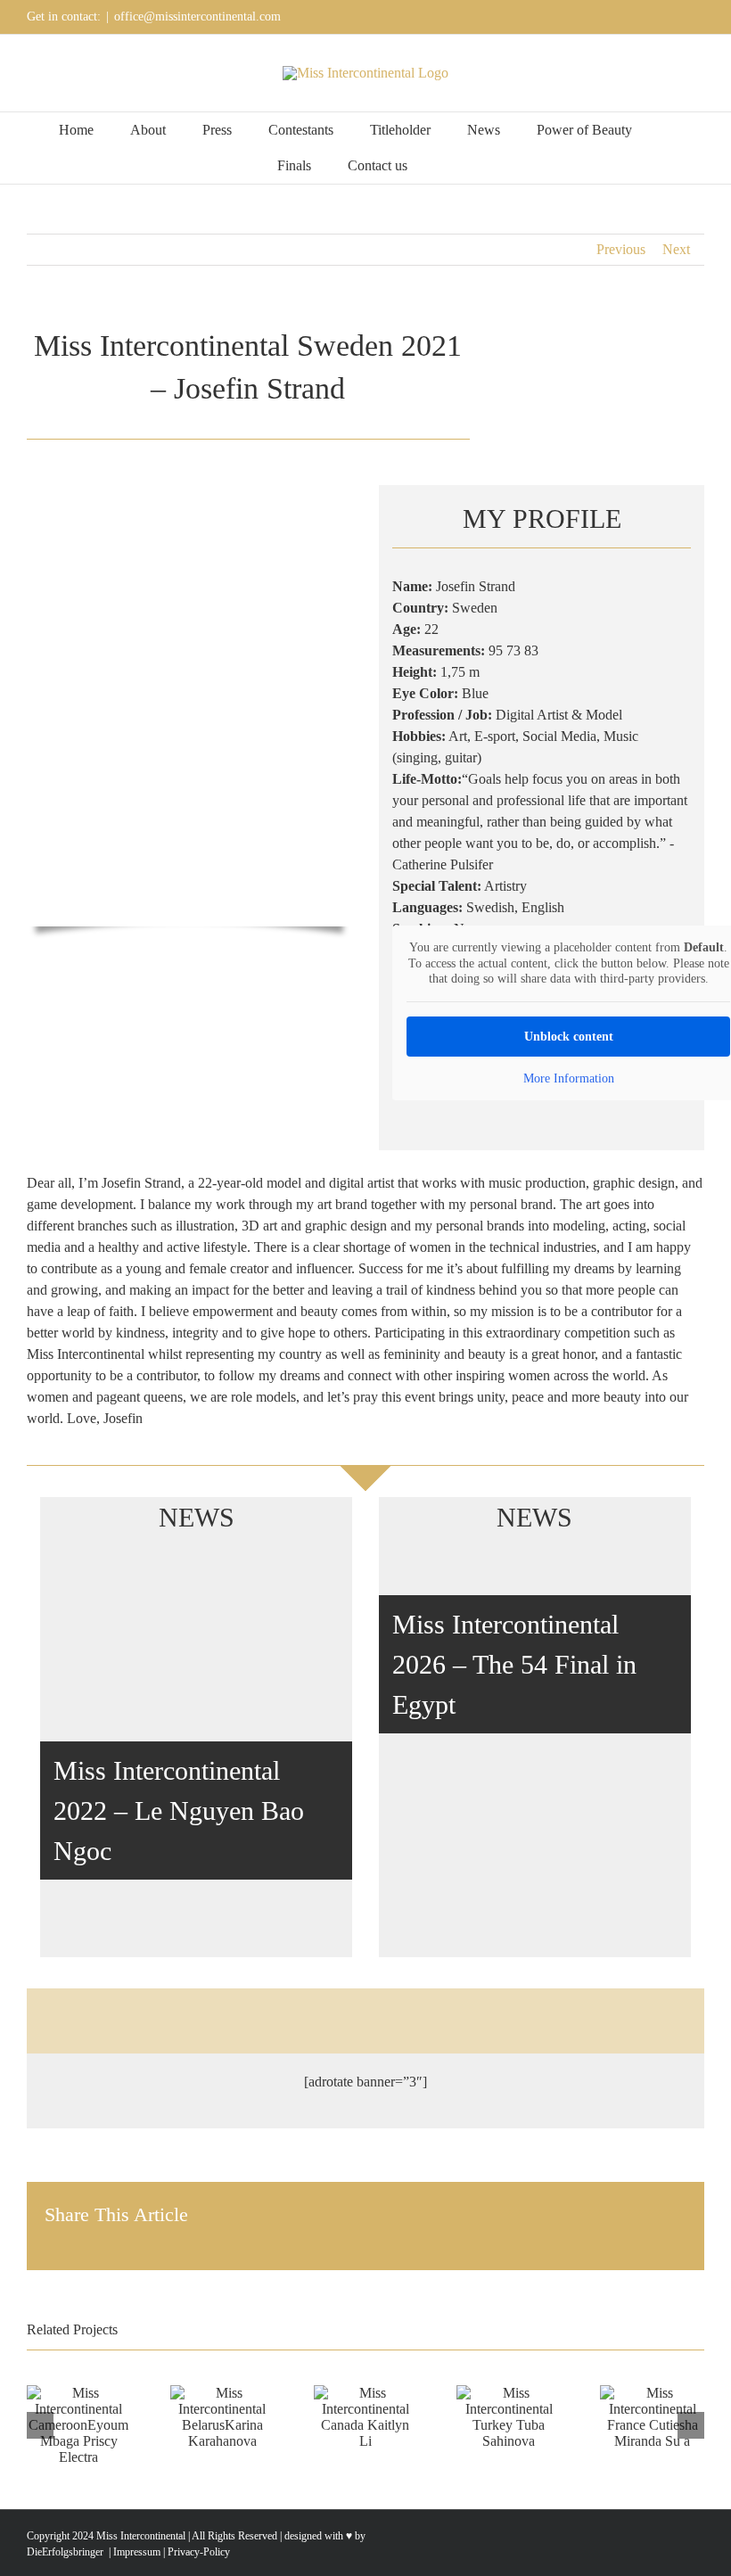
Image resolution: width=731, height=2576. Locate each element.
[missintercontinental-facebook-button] (365, 2013)
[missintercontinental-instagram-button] (506, 2013)
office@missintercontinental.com (197, 16)
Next (676, 249)
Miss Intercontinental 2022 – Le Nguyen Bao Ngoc (179, 1811)
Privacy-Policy (199, 2552)
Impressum (136, 2552)
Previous (621, 249)
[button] (449, 166)
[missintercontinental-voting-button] (647, 2013)
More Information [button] (569, 1078)
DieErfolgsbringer (65, 2552)
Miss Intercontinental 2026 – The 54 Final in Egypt (514, 1664)
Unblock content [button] (569, 1037)
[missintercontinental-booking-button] (225, 2013)
